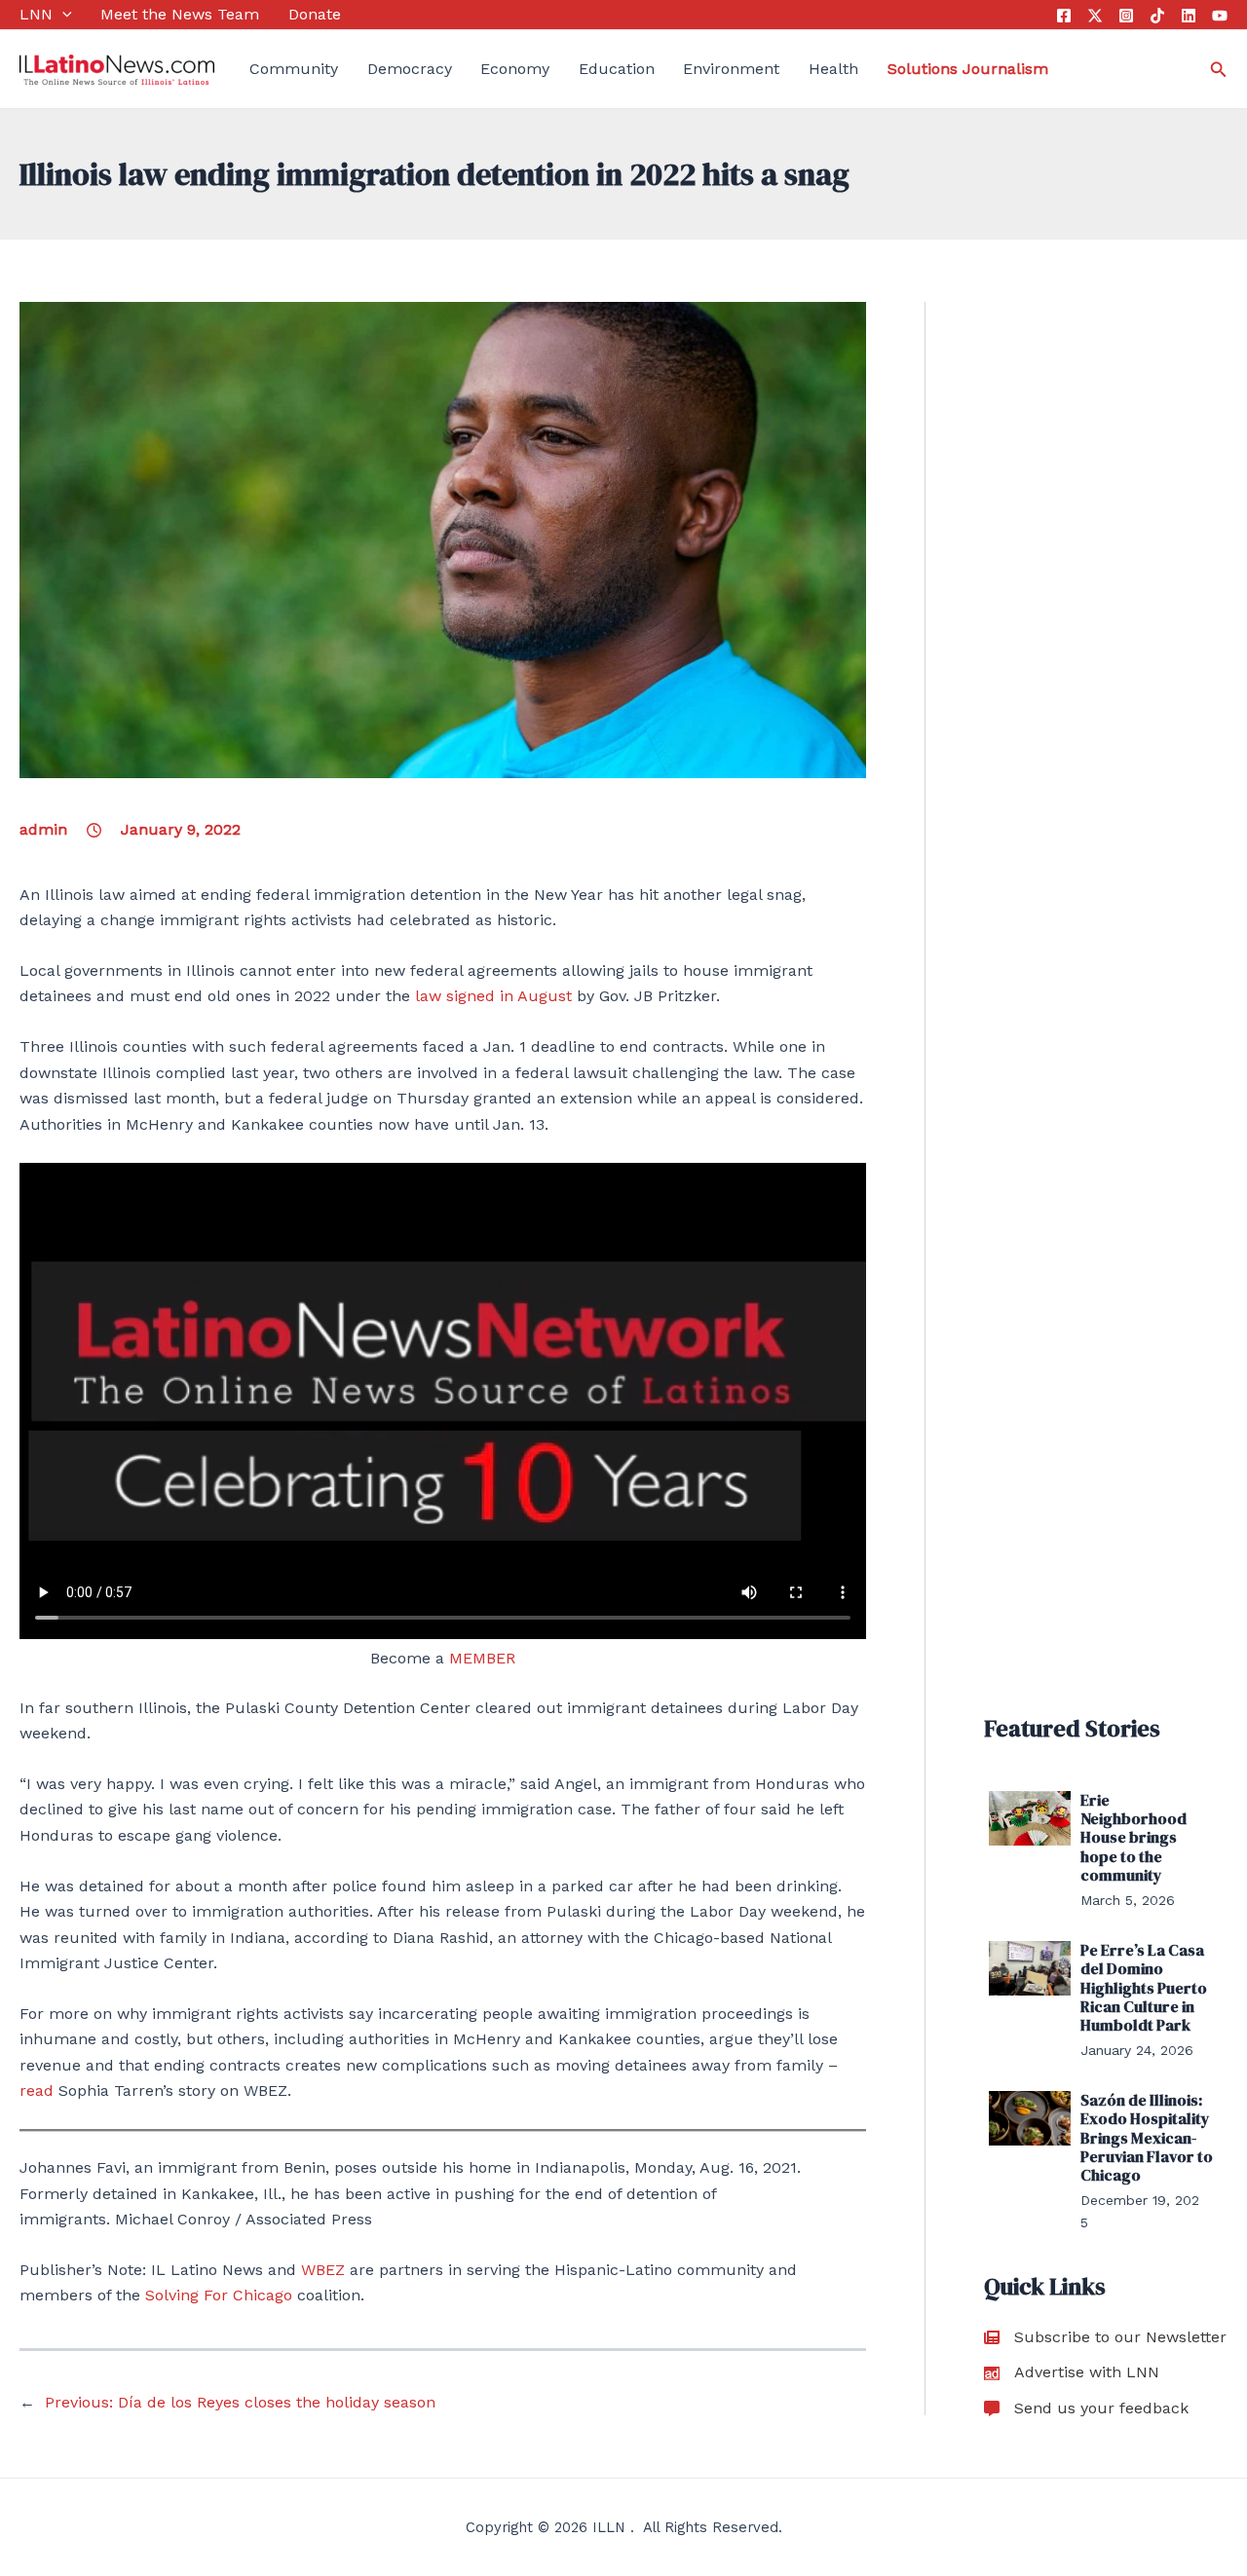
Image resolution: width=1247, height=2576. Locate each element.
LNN (36, 14)
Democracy (410, 69)
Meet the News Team (180, 14)
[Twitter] (1095, 16)
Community (294, 69)
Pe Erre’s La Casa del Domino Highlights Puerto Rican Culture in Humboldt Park (1144, 1987)
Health (833, 69)
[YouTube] (1220, 16)
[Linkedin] (1189, 16)
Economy (515, 69)
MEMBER (482, 1658)
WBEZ (323, 2270)
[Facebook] (1064, 16)
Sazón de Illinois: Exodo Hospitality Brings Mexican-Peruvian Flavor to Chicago (1147, 2137)
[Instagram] (1126, 16)
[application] (62, 15)
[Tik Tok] (1157, 16)
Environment (731, 69)
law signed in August (493, 996)
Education (617, 69)
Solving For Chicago (221, 2295)
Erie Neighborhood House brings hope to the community (1134, 1837)
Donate (315, 14)
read (37, 2091)
